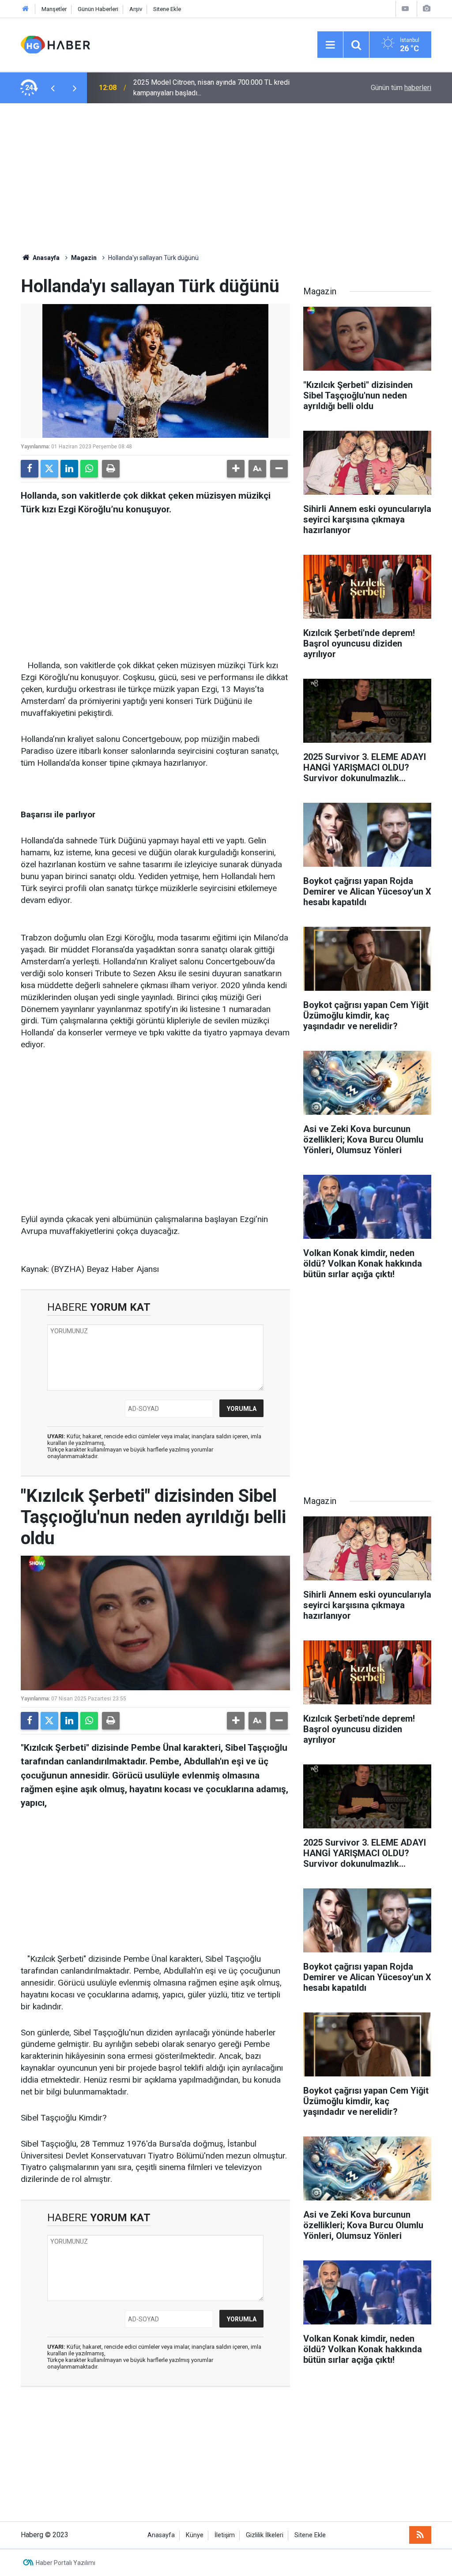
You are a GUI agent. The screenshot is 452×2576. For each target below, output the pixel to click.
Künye (195, 2535)
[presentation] (53, 88)
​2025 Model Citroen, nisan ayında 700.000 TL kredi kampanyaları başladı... (211, 88)
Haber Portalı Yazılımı (66, 2563)
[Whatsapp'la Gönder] (89, 469)
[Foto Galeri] (426, 9)
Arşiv (136, 9)
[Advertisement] (226, 178)
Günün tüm (401, 88)
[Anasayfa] (26, 9)
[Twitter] (49, 469)
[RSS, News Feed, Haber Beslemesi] (420, 2535)
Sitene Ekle (167, 9)
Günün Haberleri (98, 9)
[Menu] (330, 45)
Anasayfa (45, 258)
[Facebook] (30, 469)
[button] (236, 469)
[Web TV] (405, 9)
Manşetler (54, 9)
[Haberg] (55, 44)
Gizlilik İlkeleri (265, 2535)
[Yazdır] (111, 469)
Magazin (84, 258)
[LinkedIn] (69, 469)
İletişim (225, 2535)
